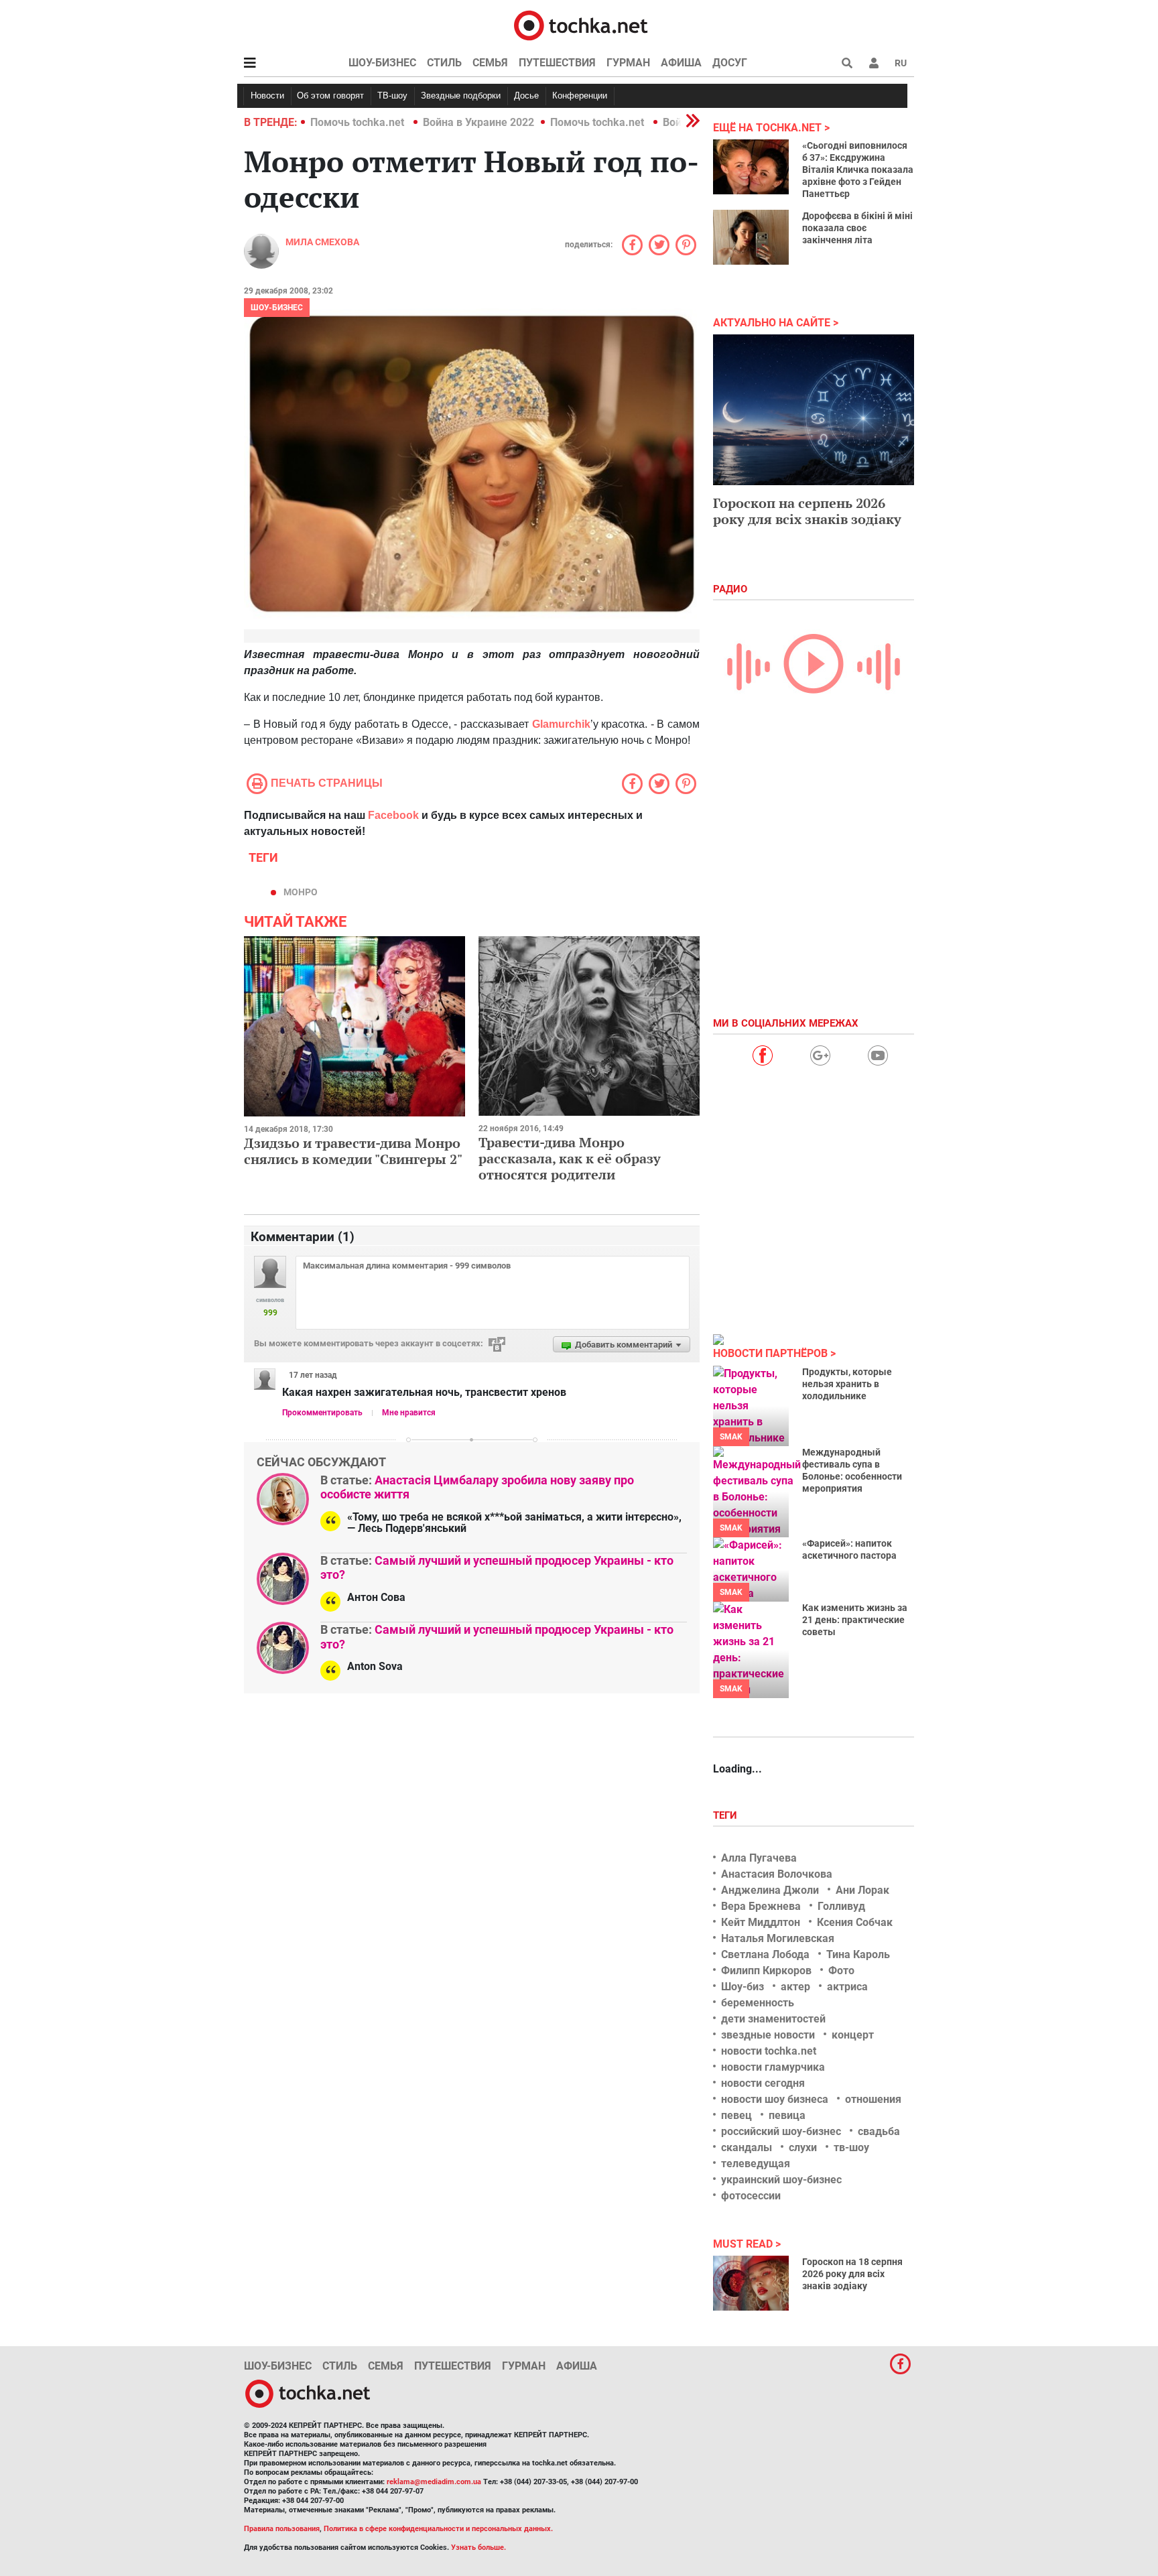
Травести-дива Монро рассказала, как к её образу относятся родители (570, 1158)
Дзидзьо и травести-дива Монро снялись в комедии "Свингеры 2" (353, 1151)
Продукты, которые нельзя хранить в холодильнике (847, 1384)
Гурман (628, 63)
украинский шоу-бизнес (781, 2180)
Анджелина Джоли (770, 1890)
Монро (301, 892)
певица (787, 2115)
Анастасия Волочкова (777, 1874)
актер (795, 1987)
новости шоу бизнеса (775, 2099)
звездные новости (768, 2035)
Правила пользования (282, 2529)
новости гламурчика (773, 2067)
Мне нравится (409, 1413)
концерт (853, 2035)
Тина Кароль (858, 1954)
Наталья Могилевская (778, 1938)
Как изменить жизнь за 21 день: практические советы (855, 1620)
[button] (874, 63)
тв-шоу (851, 2147)
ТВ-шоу (392, 95)
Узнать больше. (478, 2548)
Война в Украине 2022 (478, 122)
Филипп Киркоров (766, 1971)
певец (736, 2115)
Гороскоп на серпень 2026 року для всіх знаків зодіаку (807, 511)
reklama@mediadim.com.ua (434, 2482)
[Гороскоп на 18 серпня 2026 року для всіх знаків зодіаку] (751, 2283)
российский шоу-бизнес (781, 2131)
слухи (803, 2147)
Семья (490, 63)
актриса (847, 1987)
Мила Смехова (322, 242)
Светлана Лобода (765, 1954)
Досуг (730, 63)
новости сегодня (763, 2083)
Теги (726, 1815)
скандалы (747, 2147)
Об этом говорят (330, 95)
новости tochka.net (769, 2051)
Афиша (681, 63)
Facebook (393, 815)
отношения (873, 2099)
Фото (841, 1971)
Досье (526, 95)
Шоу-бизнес (382, 63)
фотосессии (751, 2196)
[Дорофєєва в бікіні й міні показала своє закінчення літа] (751, 237)
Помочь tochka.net (359, 122)
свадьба (879, 2131)
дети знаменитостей (773, 2019)
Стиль (444, 63)
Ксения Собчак (855, 1922)
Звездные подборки (461, 95)
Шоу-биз (743, 1987)
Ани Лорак (862, 1890)
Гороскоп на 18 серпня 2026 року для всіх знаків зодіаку (852, 2274)
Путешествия (557, 63)
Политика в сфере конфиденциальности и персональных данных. (438, 2529)
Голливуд (841, 1906)
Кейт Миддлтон (761, 1922)
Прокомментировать (322, 1413)
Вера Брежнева (761, 1906)
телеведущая (756, 2164)
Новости (267, 95)
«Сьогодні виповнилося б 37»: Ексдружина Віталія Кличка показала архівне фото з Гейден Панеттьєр (858, 170)
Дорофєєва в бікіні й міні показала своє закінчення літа (857, 228)
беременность (758, 2003)
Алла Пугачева (759, 1858)
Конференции (580, 95)
